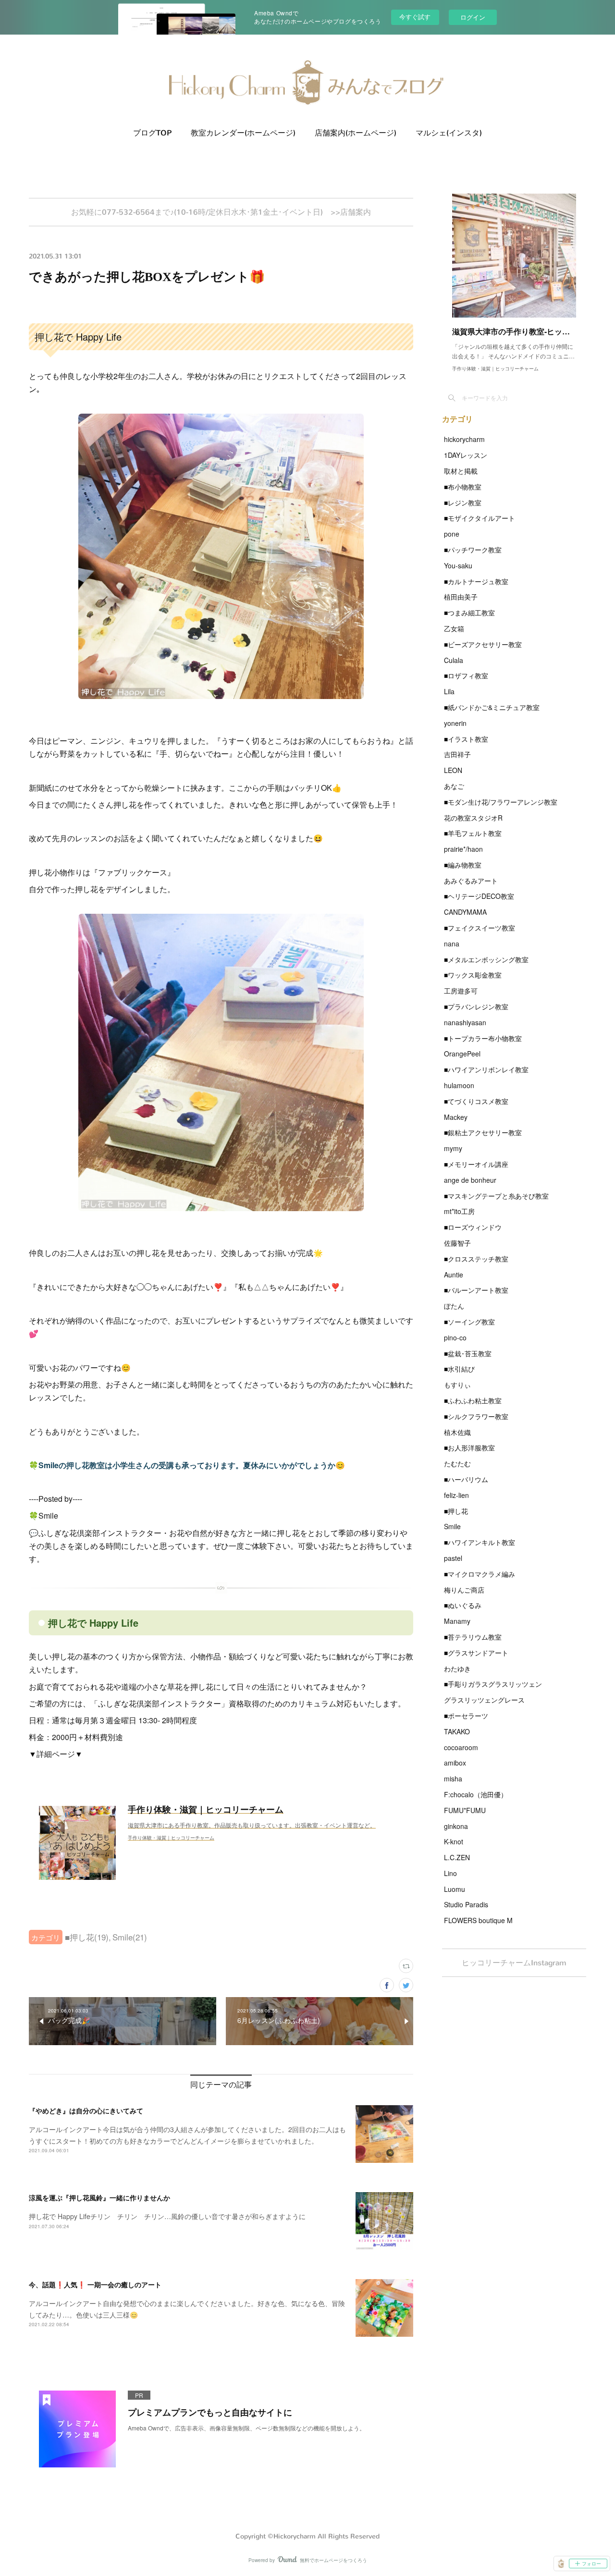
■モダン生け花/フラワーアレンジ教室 (501, 802)
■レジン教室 (463, 503)
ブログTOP (152, 133)
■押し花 (456, 1511)
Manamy (457, 1621)
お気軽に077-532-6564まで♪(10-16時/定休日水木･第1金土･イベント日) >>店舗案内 (221, 212)
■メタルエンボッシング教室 (486, 959)
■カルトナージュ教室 (476, 581)
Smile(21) (130, 1937)
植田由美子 (461, 597)
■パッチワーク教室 (473, 550)
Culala (454, 660)
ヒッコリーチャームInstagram (514, 1963)
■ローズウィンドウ (473, 1227)
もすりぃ (457, 1385)
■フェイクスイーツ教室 (480, 928)
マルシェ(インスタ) (449, 133)
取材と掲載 (461, 471)
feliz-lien (456, 1495)
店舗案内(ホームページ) (356, 133)
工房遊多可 (461, 991)
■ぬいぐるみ (463, 1605)
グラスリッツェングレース (484, 1700)
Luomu (455, 1889)
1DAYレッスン (466, 455)
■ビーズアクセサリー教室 (483, 644)
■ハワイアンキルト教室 (480, 1542)
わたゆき (457, 1668)
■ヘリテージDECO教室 (479, 896)
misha (453, 1779)
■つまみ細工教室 (469, 613)
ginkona (456, 1826)
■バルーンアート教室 (476, 1290)
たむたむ (457, 1463)
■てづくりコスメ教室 (476, 1101)
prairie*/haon (463, 849)
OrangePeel (462, 1054)
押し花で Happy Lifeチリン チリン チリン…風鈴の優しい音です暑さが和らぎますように (167, 2216)
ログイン (473, 17)
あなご (454, 786)
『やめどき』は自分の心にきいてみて (86, 2110)
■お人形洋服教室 (469, 1447)
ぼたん (454, 1306)
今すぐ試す (415, 17)
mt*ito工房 (459, 1211)
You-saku (458, 565)
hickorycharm (464, 439)
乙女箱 (454, 628)
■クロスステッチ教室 (476, 1259)
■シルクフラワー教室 (476, 1416)
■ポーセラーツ (466, 1716)
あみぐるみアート (471, 881)
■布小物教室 (463, 487)
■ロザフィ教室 (466, 675)
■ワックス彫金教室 (473, 975)
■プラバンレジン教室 (476, 1006)
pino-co (455, 1337)
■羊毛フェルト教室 (473, 833)
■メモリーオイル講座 (476, 1164)
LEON (453, 770)
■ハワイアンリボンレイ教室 (486, 1069)
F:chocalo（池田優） (476, 1794)
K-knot (454, 1841)
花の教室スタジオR (473, 818)
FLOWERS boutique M (478, 1920)
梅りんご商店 (464, 1590)
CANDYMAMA (465, 912)
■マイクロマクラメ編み (480, 1574)
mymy (453, 1148)
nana (452, 944)
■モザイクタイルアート (480, 518)
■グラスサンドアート (476, 1653)
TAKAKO (457, 1731)
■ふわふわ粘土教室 (473, 1400)
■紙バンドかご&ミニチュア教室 (492, 707)
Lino (450, 1873)
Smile (452, 1526)
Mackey (456, 1117)
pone (452, 534)
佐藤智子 (457, 1243)
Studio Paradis (466, 1904)
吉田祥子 (457, 754)
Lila (449, 691)
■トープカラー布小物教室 (483, 1038)
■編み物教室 (463, 865)
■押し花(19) (87, 1937)
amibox (455, 1763)
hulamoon (459, 1085)
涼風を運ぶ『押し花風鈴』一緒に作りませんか (99, 2197)
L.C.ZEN (457, 1857)
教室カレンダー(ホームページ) (243, 133)
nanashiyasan (465, 1022)
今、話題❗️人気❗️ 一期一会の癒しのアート (95, 2284)
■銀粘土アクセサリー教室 (483, 1132)
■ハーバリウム (466, 1479)
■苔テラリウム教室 (473, 1637)
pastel (453, 1558)
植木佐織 (457, 1432)
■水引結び (459, 1369)
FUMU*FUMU (465, 1810)
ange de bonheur (470, 1180)
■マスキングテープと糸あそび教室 (496, 1196)
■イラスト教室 (466, 739)
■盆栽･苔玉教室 (468, 1353)
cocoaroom (461, 1747)
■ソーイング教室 (469, 1322)
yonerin (455, 723)
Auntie (454, 1275)
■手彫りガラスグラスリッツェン (493, 1684)
